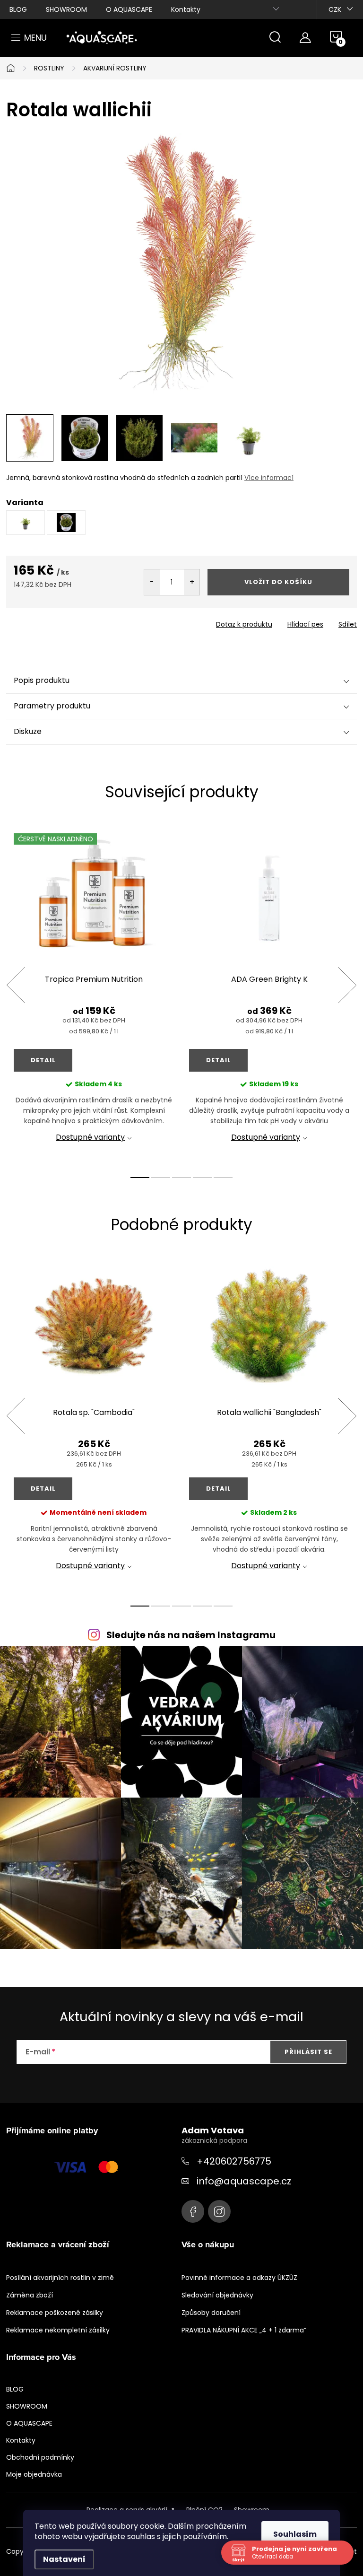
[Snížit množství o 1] (152, 582)
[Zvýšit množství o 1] (192, 582)
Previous (16, 985)
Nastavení (64, 2559)
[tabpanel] (94, 995)
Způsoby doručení (211, 2313)
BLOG (18, 9)
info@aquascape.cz (244, 2181)
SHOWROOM (66, 9)
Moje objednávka (34, 2474)
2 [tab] (161, 1178)
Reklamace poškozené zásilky (55, 2313)
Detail (43, 1060)
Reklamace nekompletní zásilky (58, 2330)
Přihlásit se (308, 2052)
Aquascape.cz (193, 2211)
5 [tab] (223, 1178)
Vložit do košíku (278, 582)
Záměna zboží (30, 2295)
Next (347, 985)
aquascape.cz (219, 2211)
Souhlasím (295, 2534)
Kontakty (186, 9)
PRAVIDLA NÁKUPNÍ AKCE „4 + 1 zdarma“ (244, 2330)
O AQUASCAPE (129, 9)
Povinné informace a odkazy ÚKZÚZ (239, 2278)
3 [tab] (181, 1178)
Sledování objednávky (217, 2295)
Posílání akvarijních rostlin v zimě (60, 2278)
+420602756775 (234, 2161)
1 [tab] (140, 1178)
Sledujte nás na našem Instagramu (191, 1635)
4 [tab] (202, 1178)
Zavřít (60, 621)
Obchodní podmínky (40, 2457)
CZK (335, 9)
